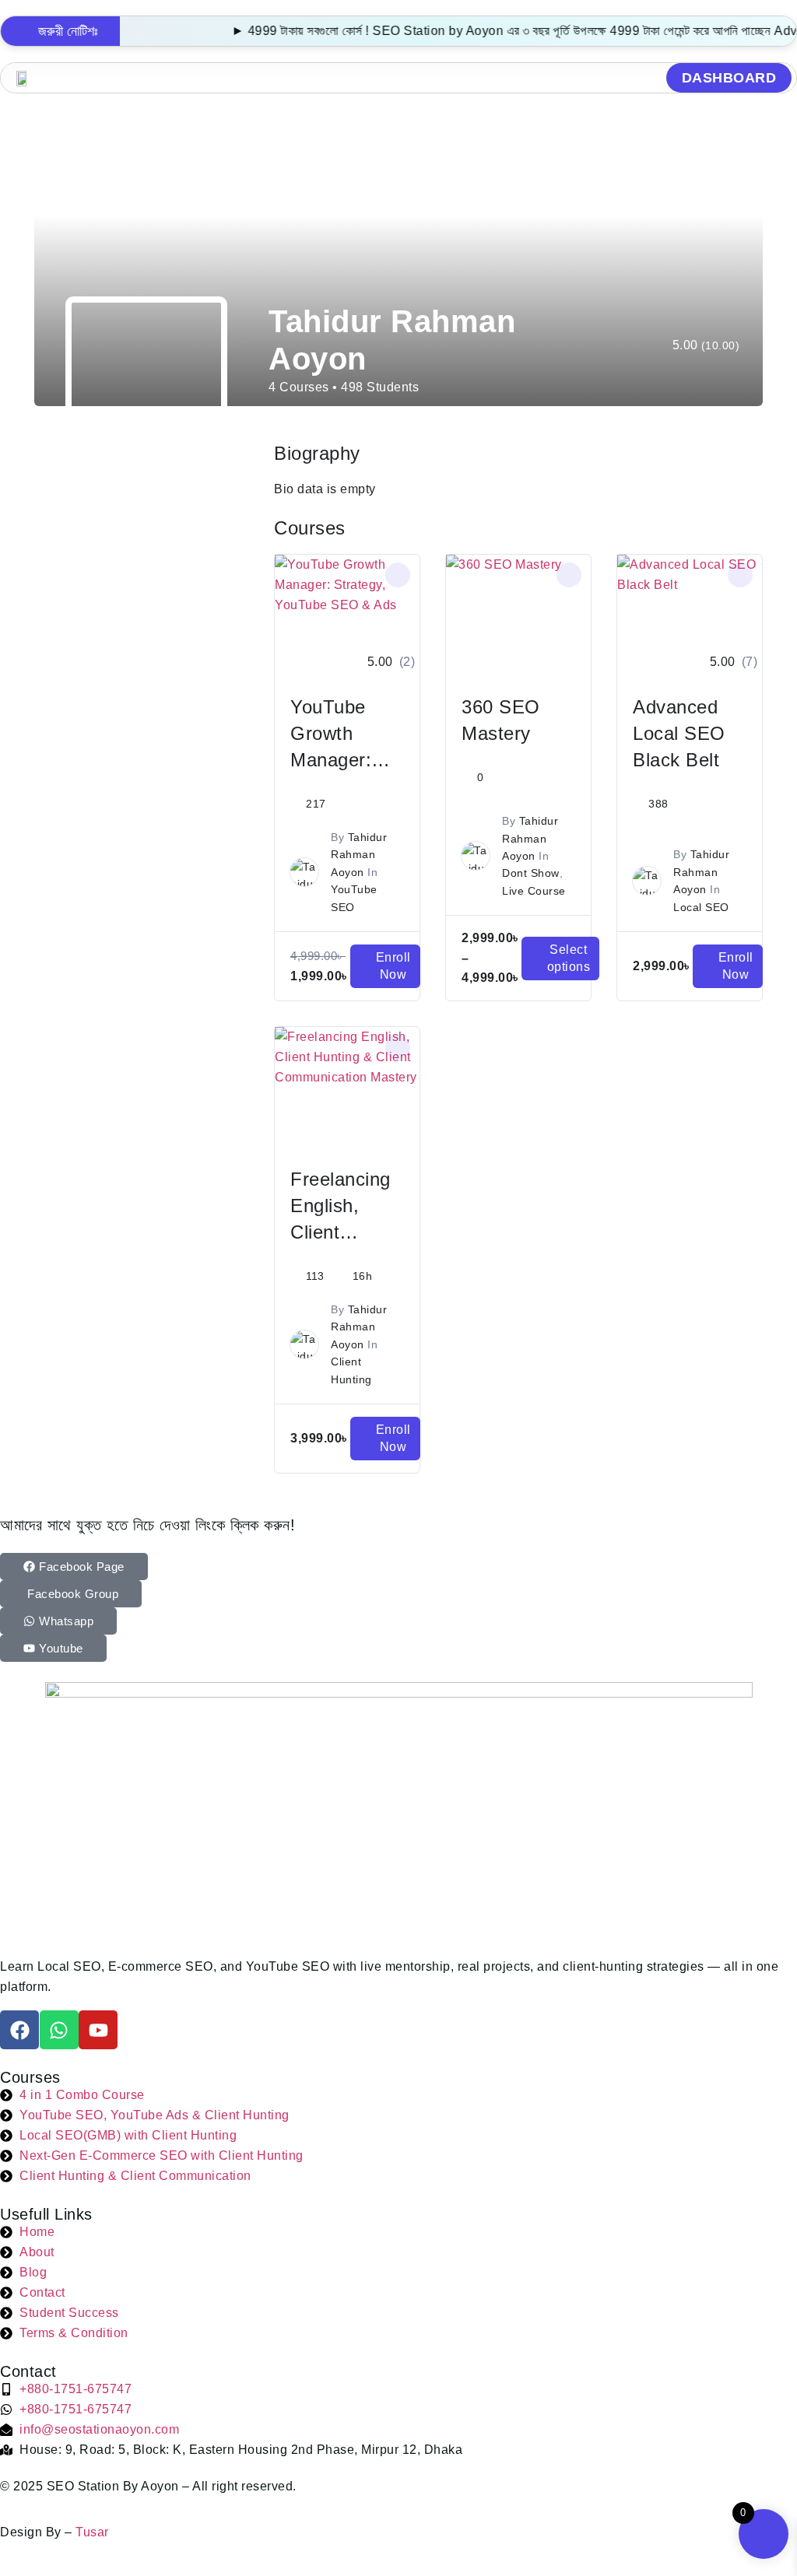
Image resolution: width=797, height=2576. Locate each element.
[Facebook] (19, 2030)
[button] (398, 78)
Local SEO (701, 907)
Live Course (534, 891)
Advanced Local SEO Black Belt (679, 733)
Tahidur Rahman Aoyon (359, 855)
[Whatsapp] (59, 2030)
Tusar (92, 2532)
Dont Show (531, 873)
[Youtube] (98, 2030)
